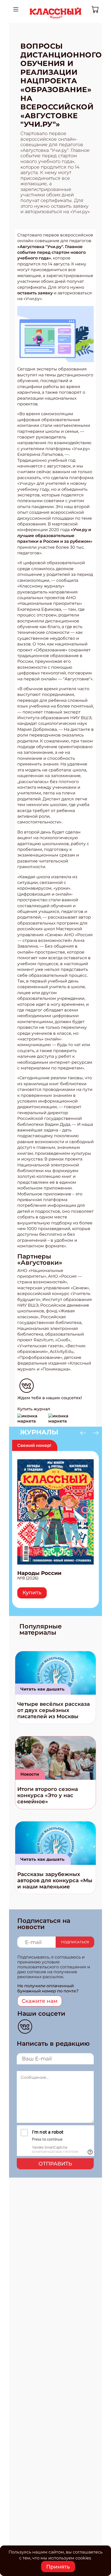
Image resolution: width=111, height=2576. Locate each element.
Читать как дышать (42, 1689)
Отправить (55, 2164)
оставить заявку (35, 293)
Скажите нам (40, 2001)
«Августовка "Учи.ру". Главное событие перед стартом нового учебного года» (51, 252)
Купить (32, 1592)
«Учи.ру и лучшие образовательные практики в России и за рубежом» (55, 535)
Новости (30, 1774)
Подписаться (75, 1942)
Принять (58, 2567)
